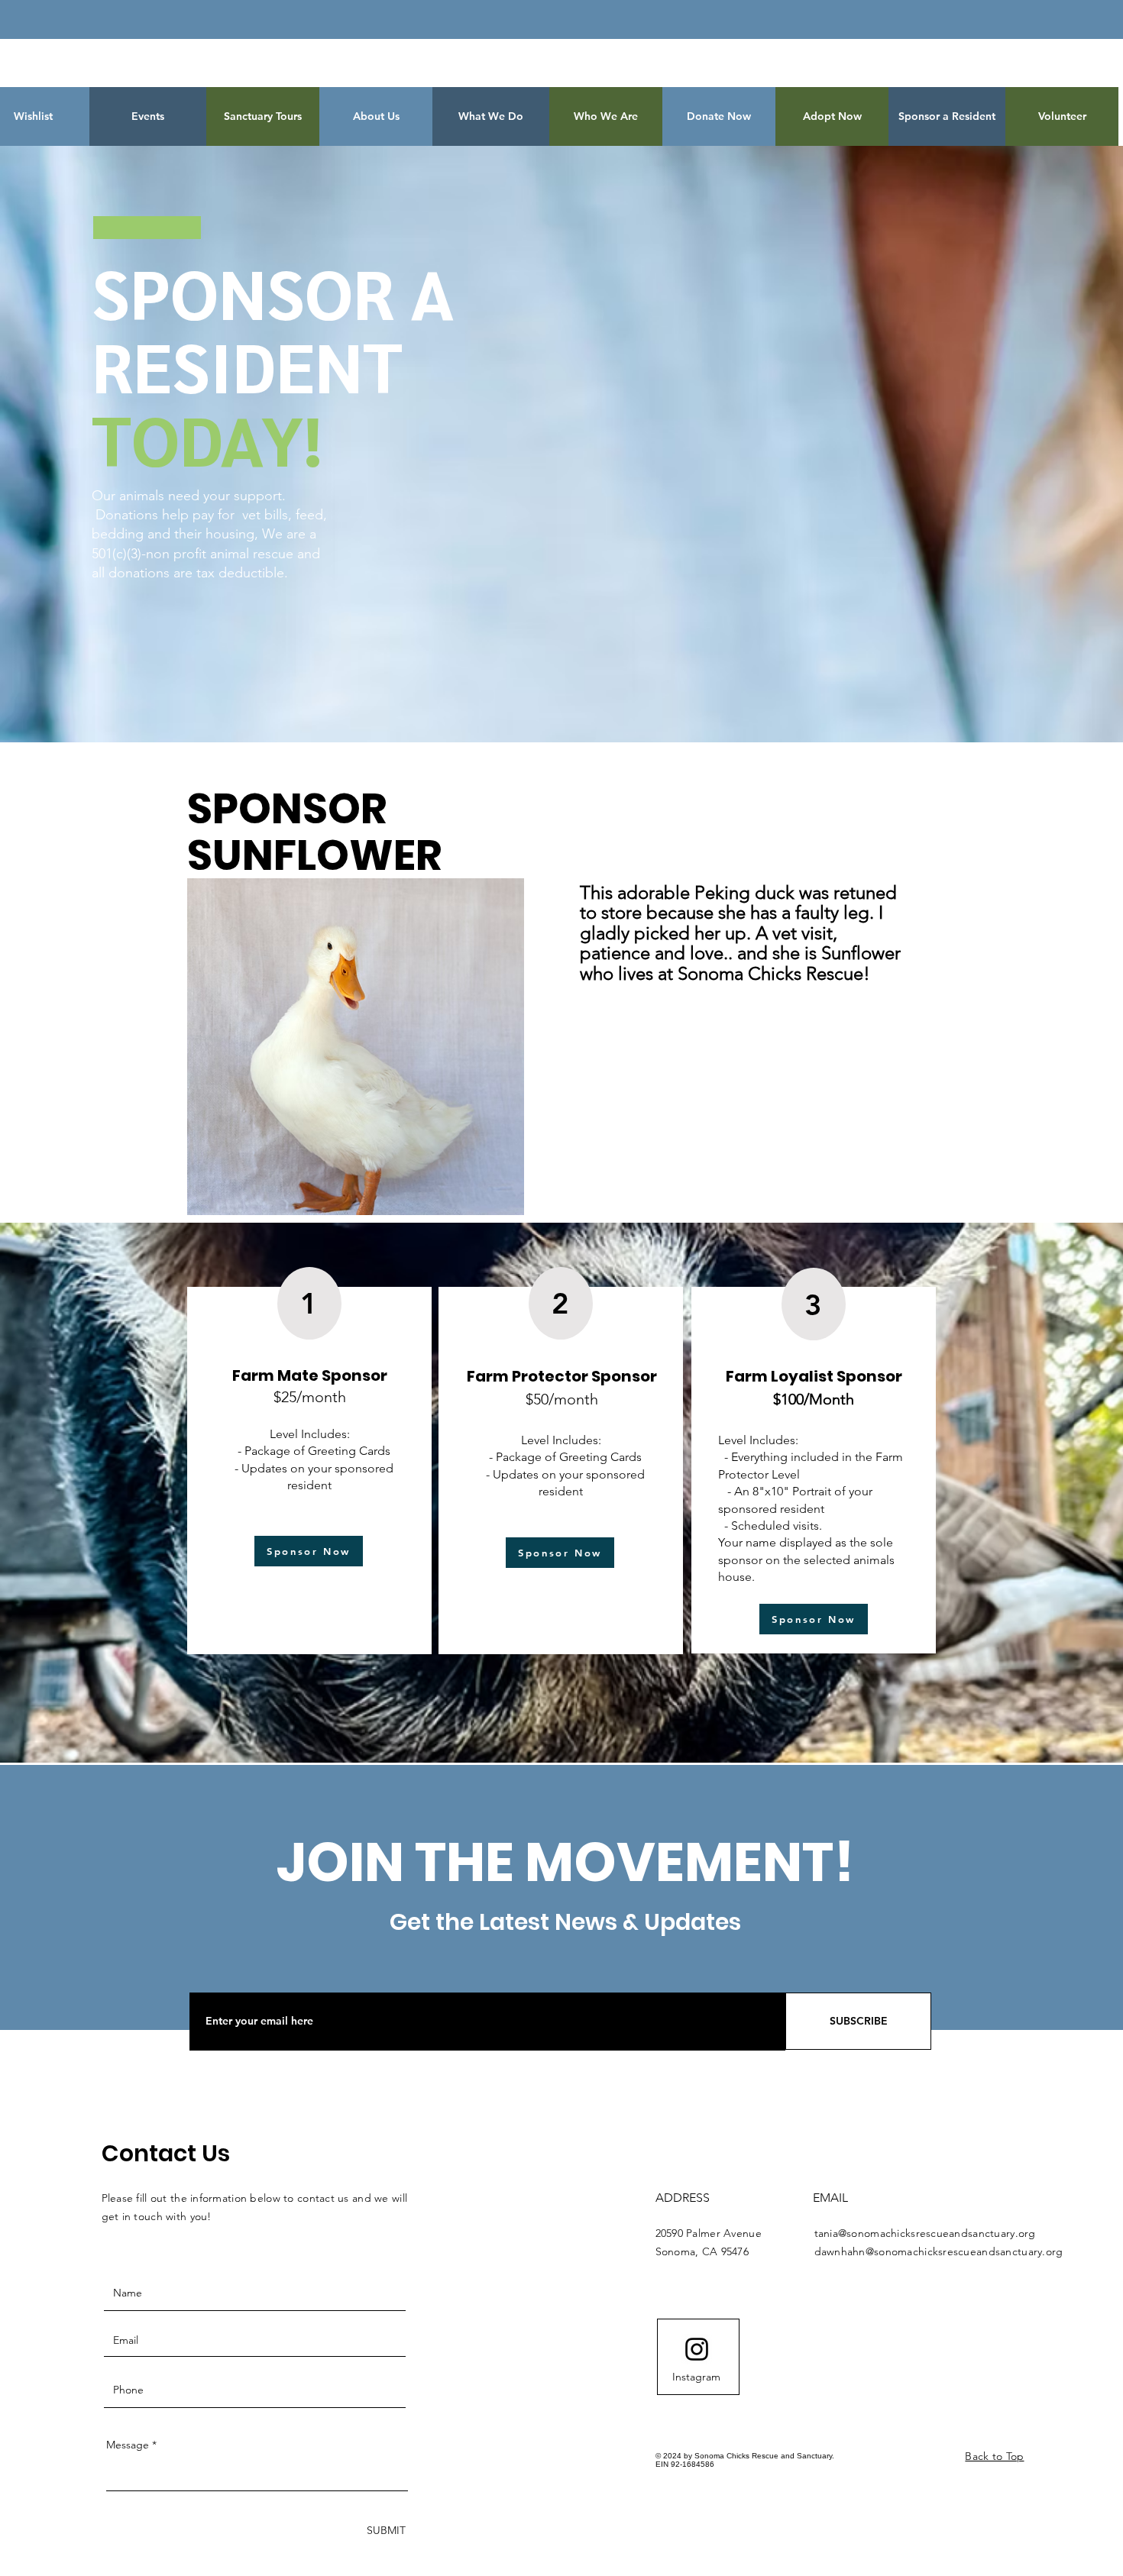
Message (128, 2445)
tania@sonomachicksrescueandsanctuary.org (925, 2233)
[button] (719, 116)
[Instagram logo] (697, 2349)
